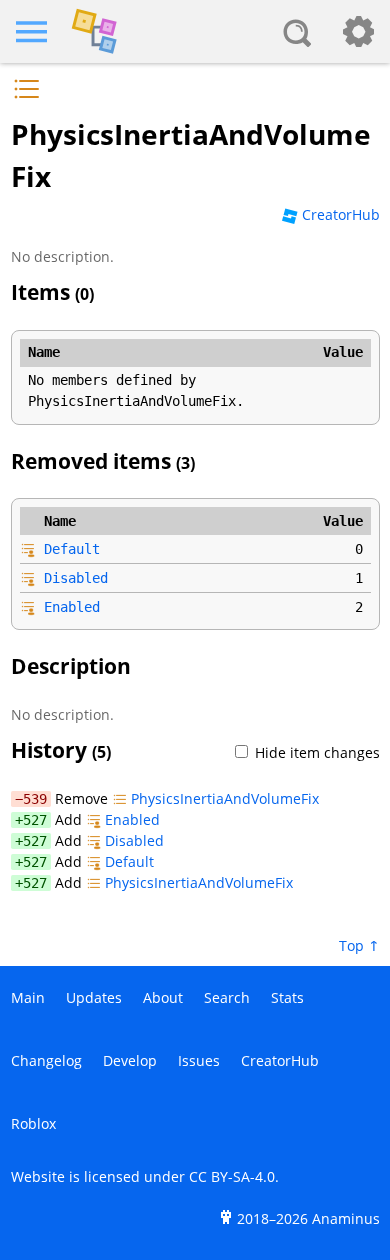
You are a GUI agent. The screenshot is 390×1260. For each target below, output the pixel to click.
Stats (287, 997)
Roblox (33, 1123)
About (163, 997)
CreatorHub (341, 214)
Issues (199, 1060)
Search (227, 997)
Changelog (46, 1060)
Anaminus (346, 1218)
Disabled (76, 578)
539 (35, 799)
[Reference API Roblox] (195, 31)
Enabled (72, 607)
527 (35, 820)
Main (28, 997)
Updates (94, 997)
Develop (130, 1060)
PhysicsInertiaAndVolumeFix (225, 798)
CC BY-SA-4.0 (232, 1176)
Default (72, 549)
